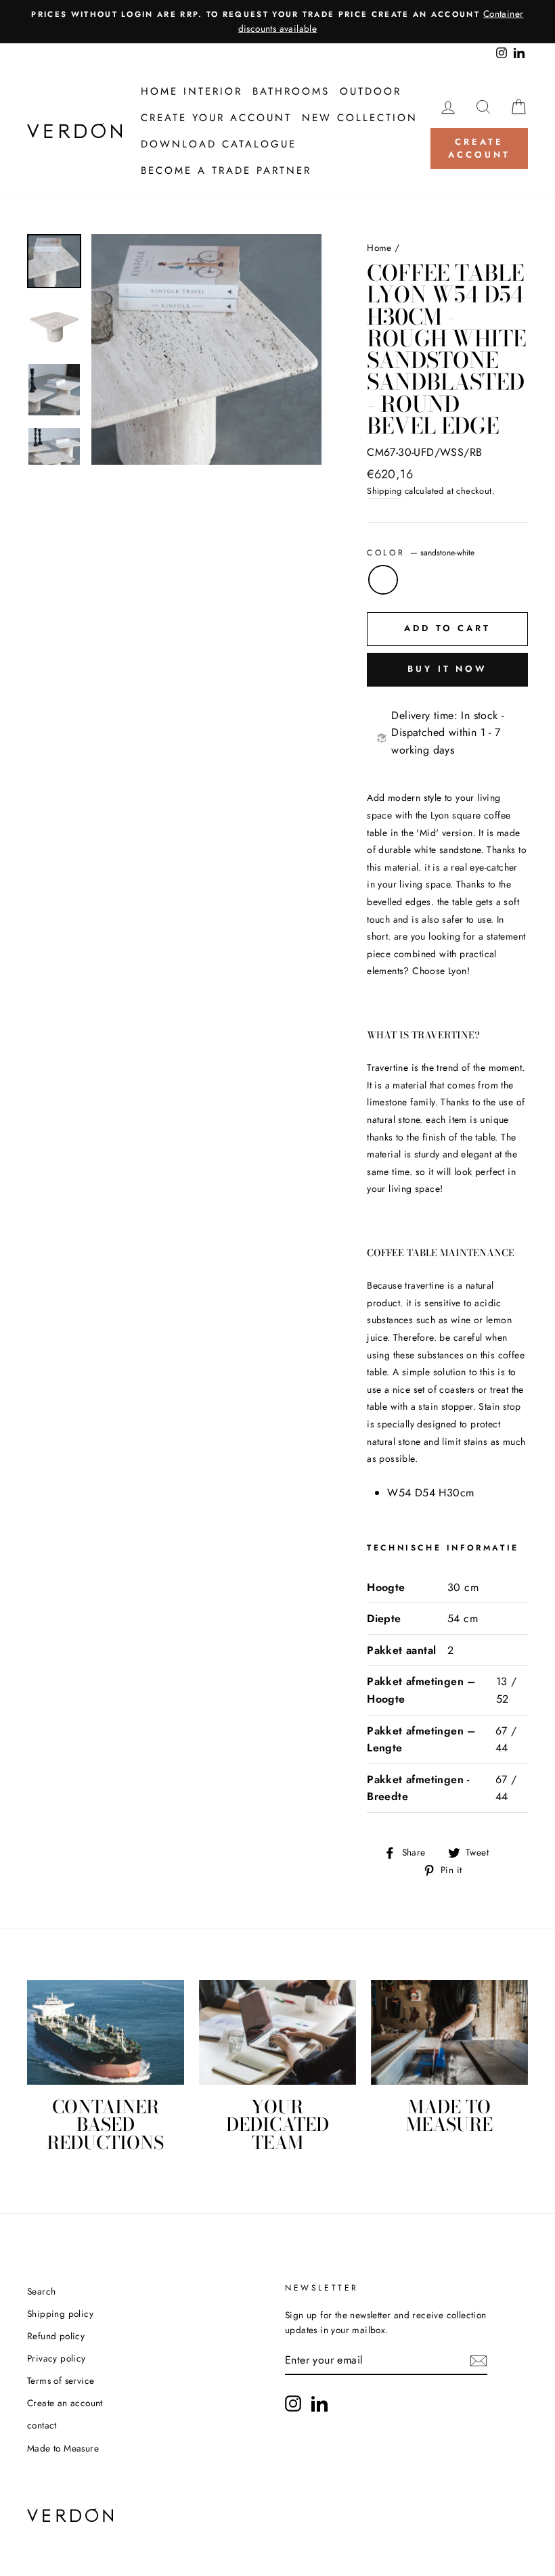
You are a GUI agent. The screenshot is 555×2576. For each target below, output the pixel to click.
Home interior (192, 91)
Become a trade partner (226, 170)
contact (42, 2425)
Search (41, 2291)
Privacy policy (57, 2358)
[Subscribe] (479, 2361)
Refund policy (56, 2336)
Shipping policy (60, 2314)
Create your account (216, 118)
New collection (360, 118)
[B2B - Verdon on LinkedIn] (319, 2403)
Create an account (65, 2403)
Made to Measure (63, 2448)
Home (379, 248)
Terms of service (61, 2380)
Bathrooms (291, 91)
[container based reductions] (106, 2032)
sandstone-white (383, 580)
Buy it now (447, 669)
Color (421, 553)
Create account (479, 148)
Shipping (384, 491)
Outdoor (371, 91)
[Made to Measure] (449, 2032)
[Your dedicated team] (277, 2032)
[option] (277, 22)
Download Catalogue (219, 144)
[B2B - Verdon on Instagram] (293, 2403)
